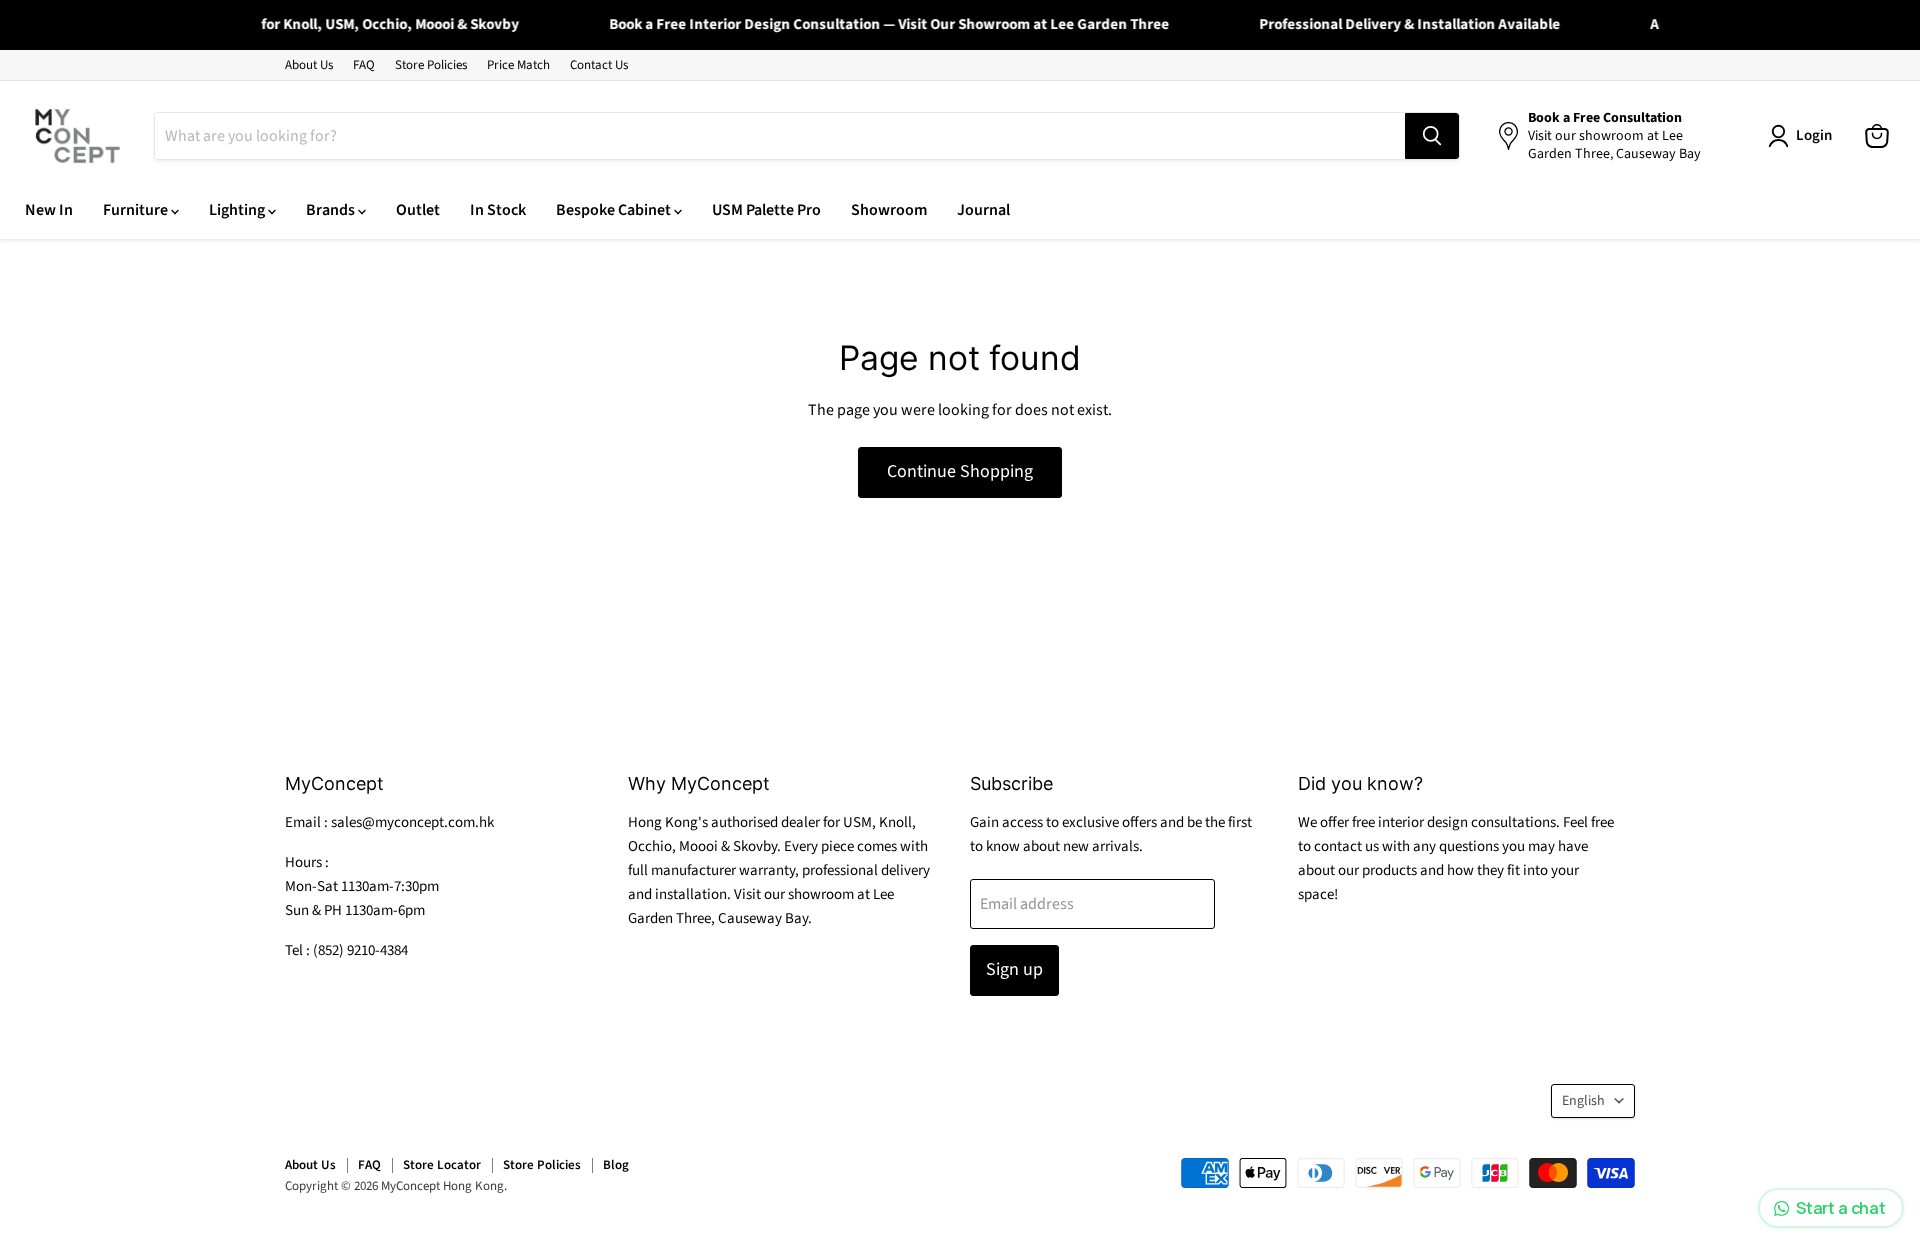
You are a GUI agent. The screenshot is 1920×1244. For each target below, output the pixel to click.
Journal (983, 210)
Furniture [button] (137, 210)
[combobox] (780, 136)
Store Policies (431, 65)
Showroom (889, 210)
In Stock (498, 210)
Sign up (1014, 969)
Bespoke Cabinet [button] (615, 210)
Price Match (518, 65)
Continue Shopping (960, 471)
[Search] (1432, 136)
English (1583, 1101)
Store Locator (442, 1165)
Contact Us (599, 65)
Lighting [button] (238, 210)
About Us (309, 65)
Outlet (418, 210)
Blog (616, 1165)
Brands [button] (332, 210)
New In (49, 210)
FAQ (364, 65)
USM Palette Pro (766, 210)
